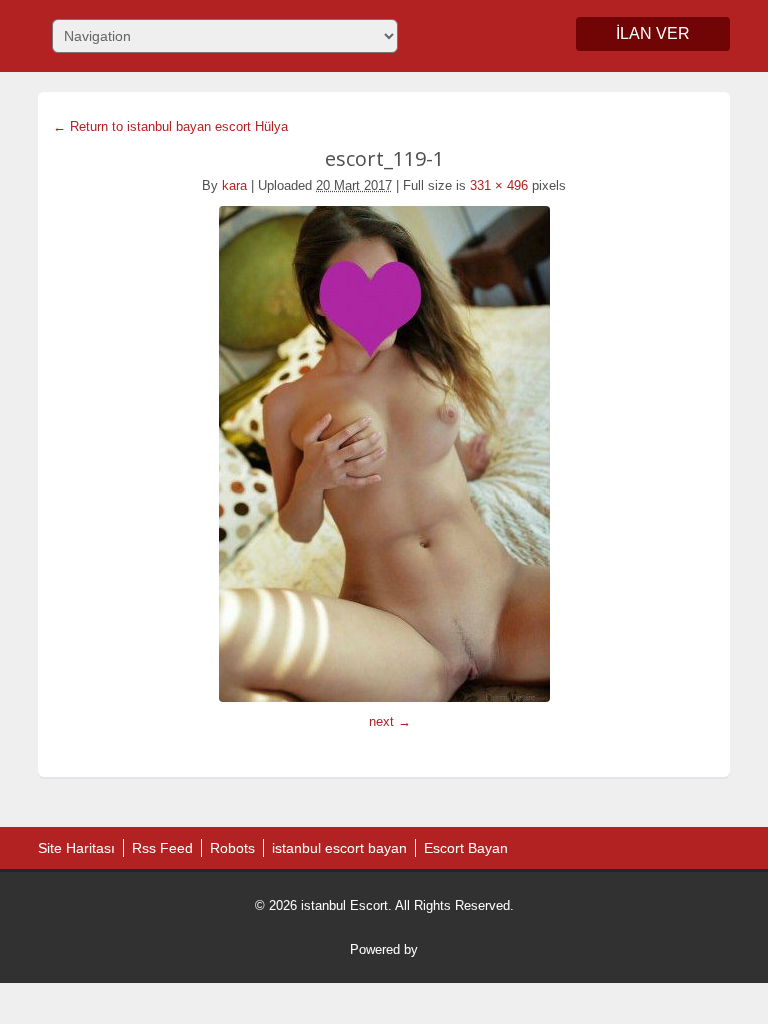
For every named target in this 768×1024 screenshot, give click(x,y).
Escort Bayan (466, 848)
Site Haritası (76, 848)
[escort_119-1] (383, 454)
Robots (232, 848)
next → (390, 721)
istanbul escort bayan (339, 848)
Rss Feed (162, 848)
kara (234, 185)
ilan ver (653, 33)
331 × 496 (499, 185)
